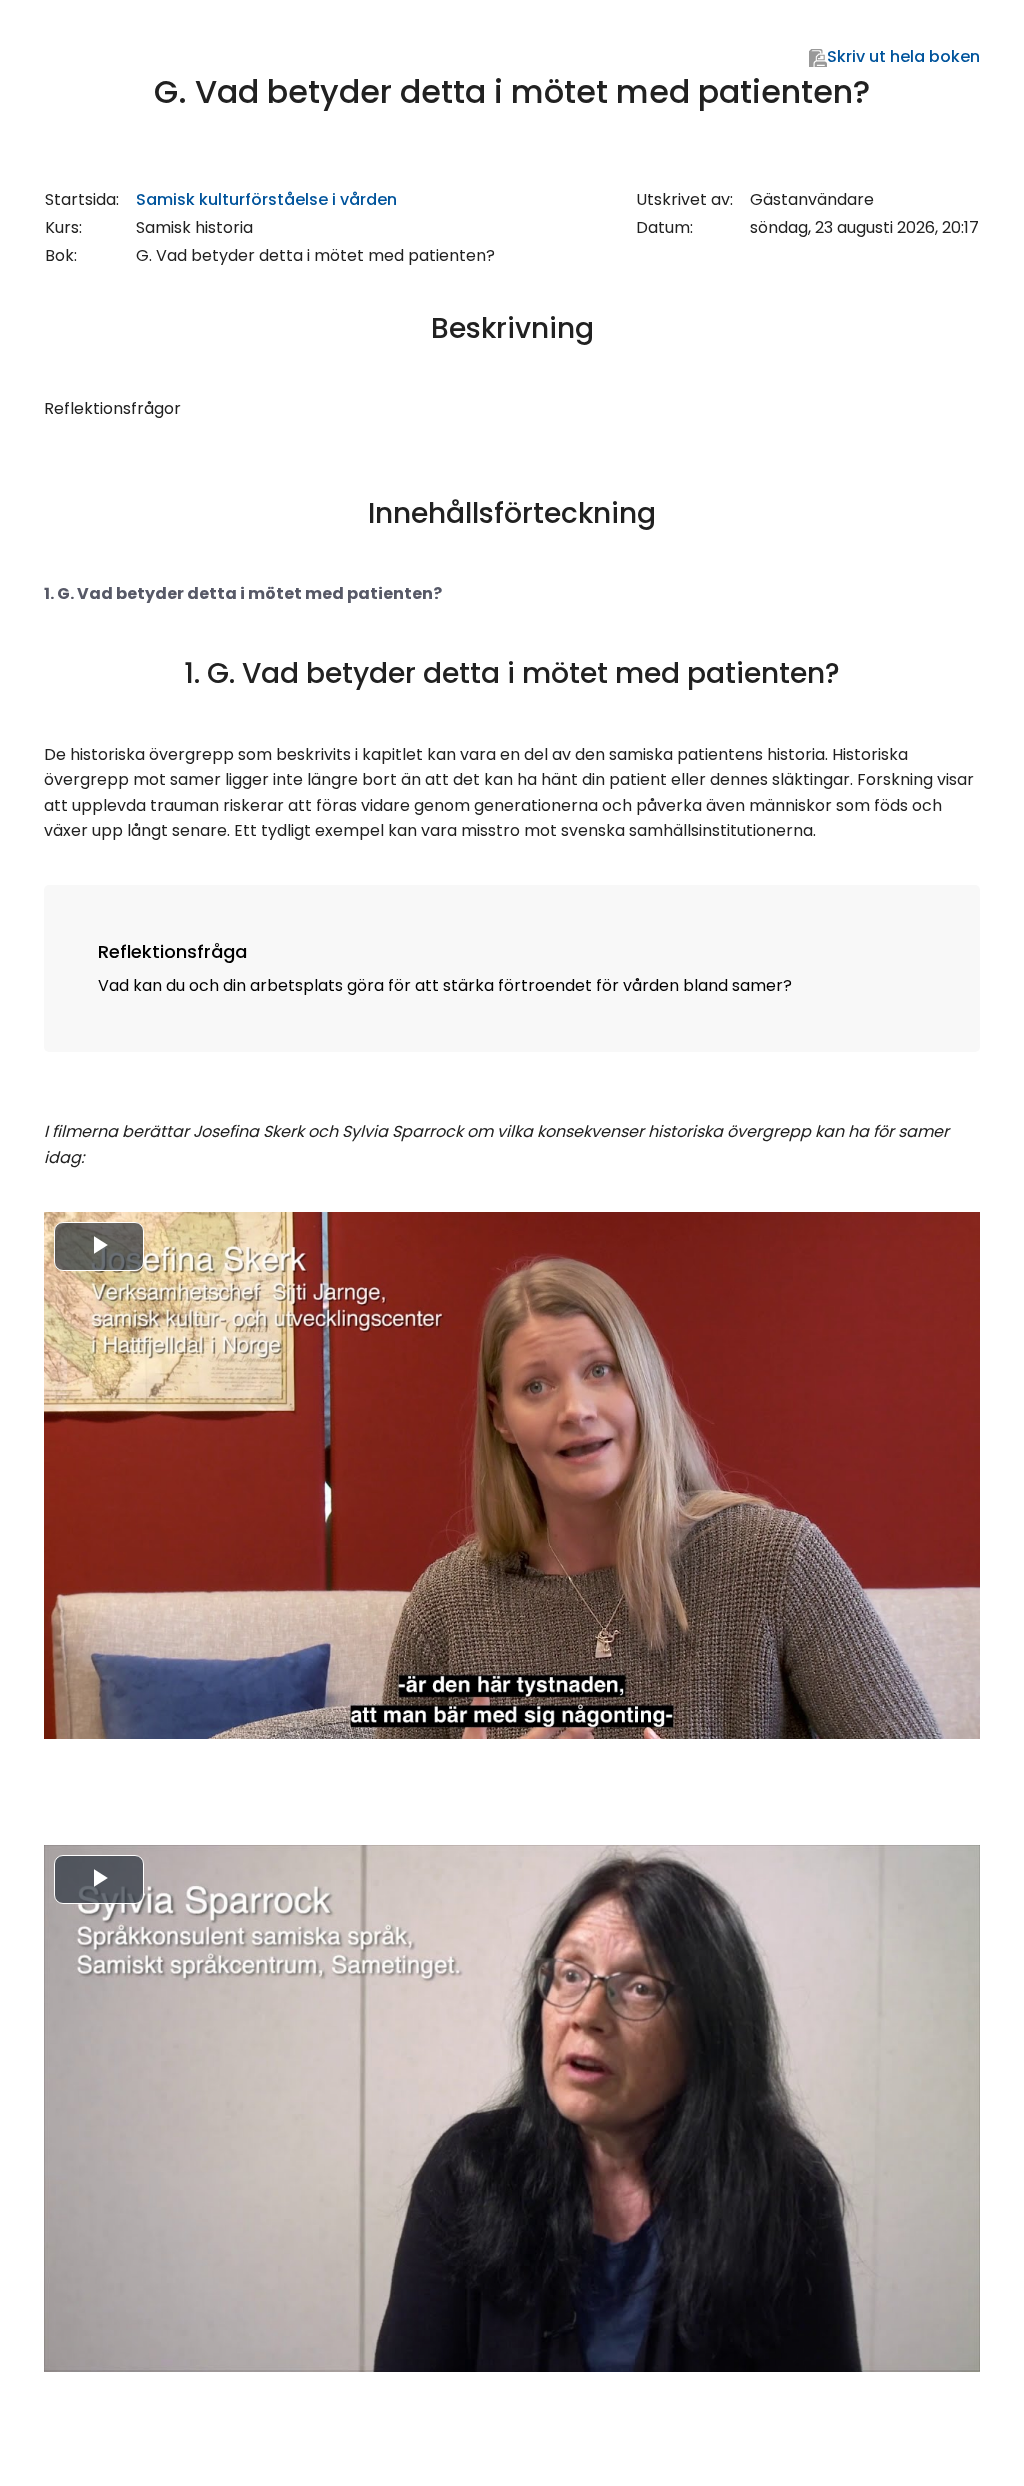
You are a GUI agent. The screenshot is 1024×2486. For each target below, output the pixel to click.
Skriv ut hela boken (903, 56)
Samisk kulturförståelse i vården (266, 199)
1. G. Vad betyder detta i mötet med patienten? (243, 593)
